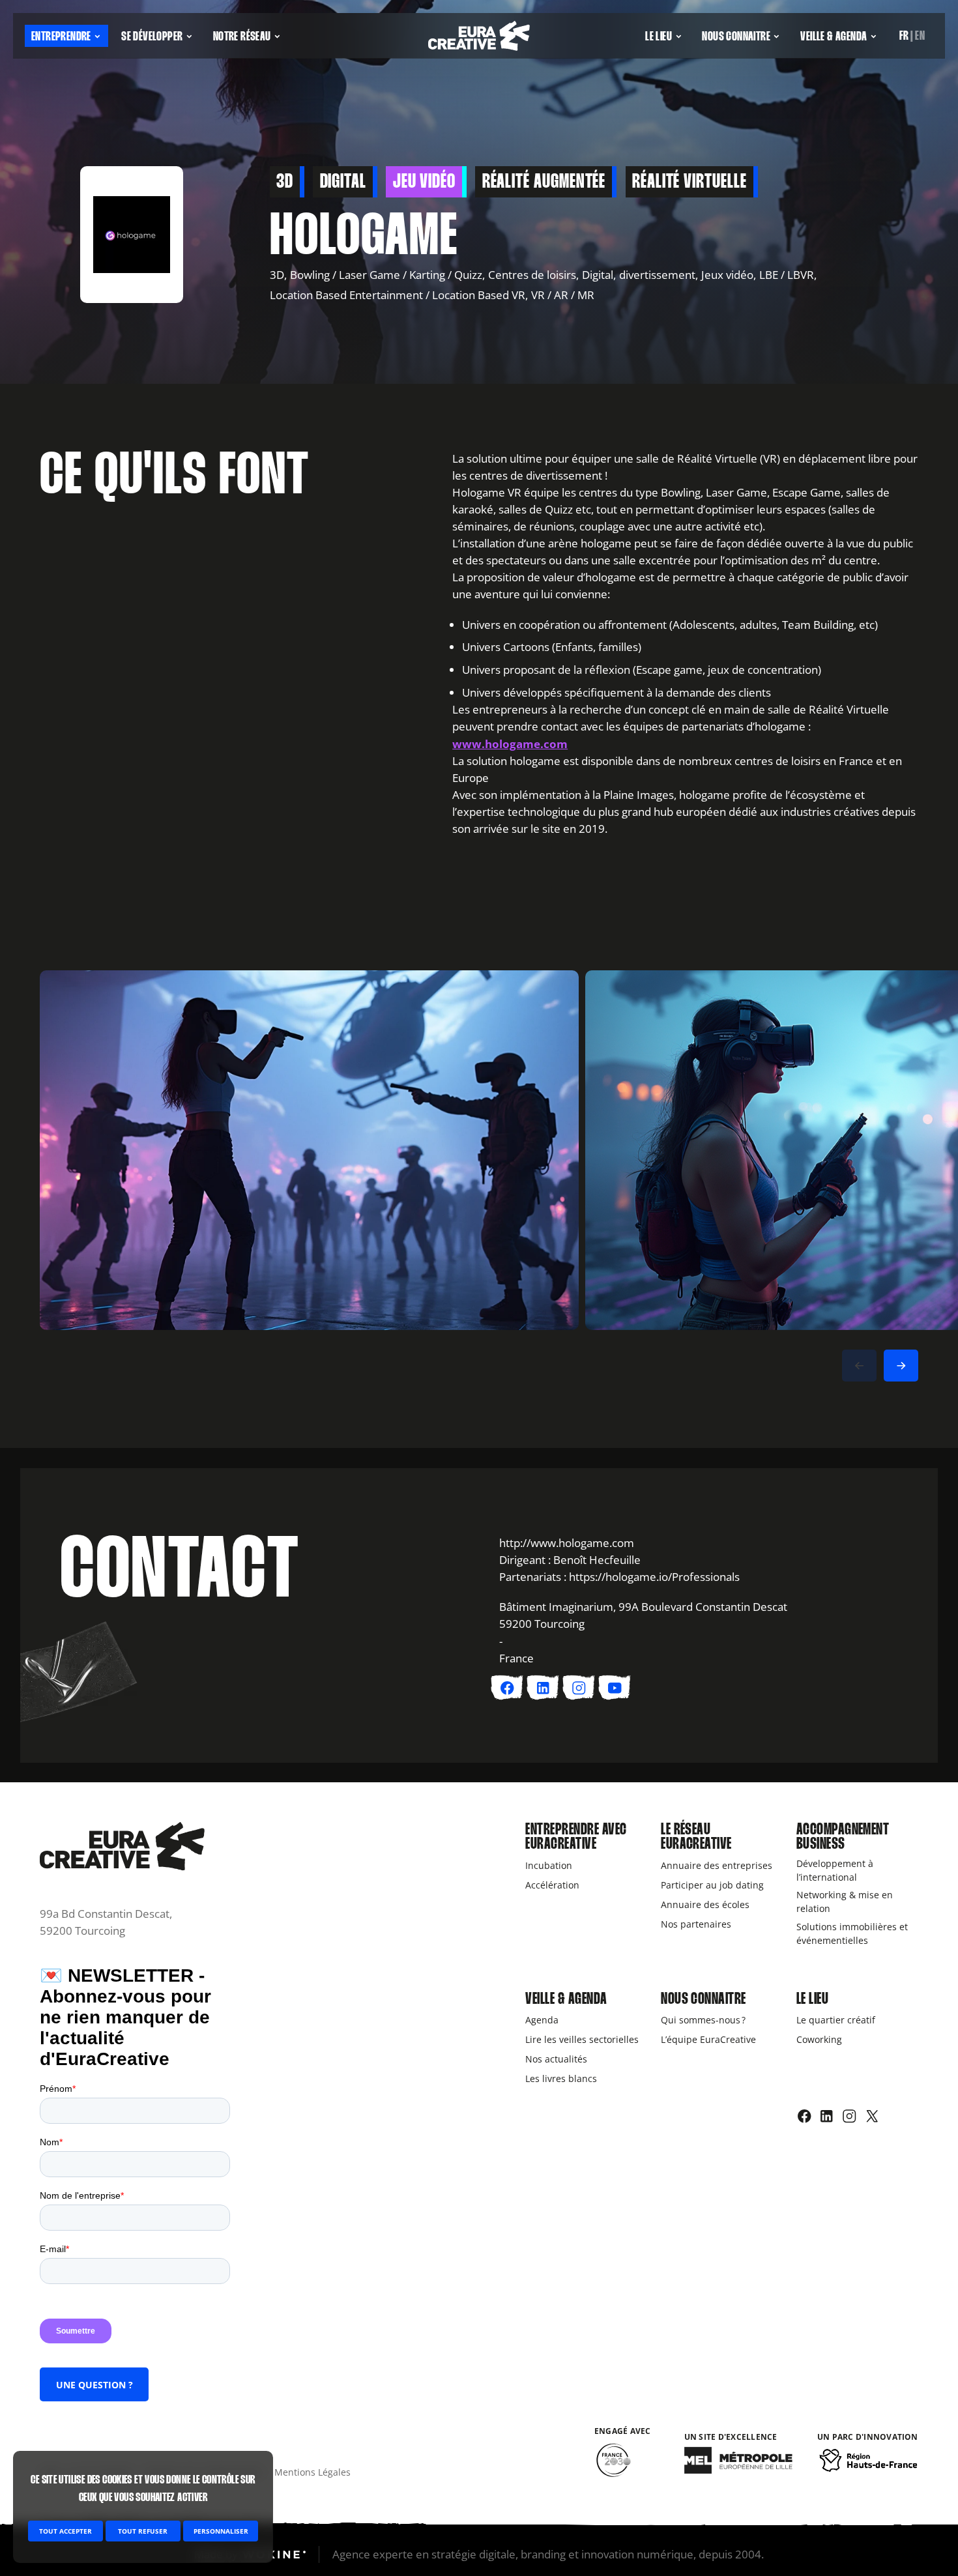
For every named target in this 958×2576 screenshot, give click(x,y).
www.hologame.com (510, 744)
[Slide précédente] (859, 1366)
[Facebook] (805, 2116)
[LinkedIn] (827, 2116)
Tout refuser (143, 2531)
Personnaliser (221, 2531)
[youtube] (615, 1688)
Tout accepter (65, 2531)
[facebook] (507, 1688)
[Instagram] (849, 2116)
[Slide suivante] (901, 1366)
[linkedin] (543, 1688)
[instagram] (579, 1688)
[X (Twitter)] (872, 2116)
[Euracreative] (479, 36)
